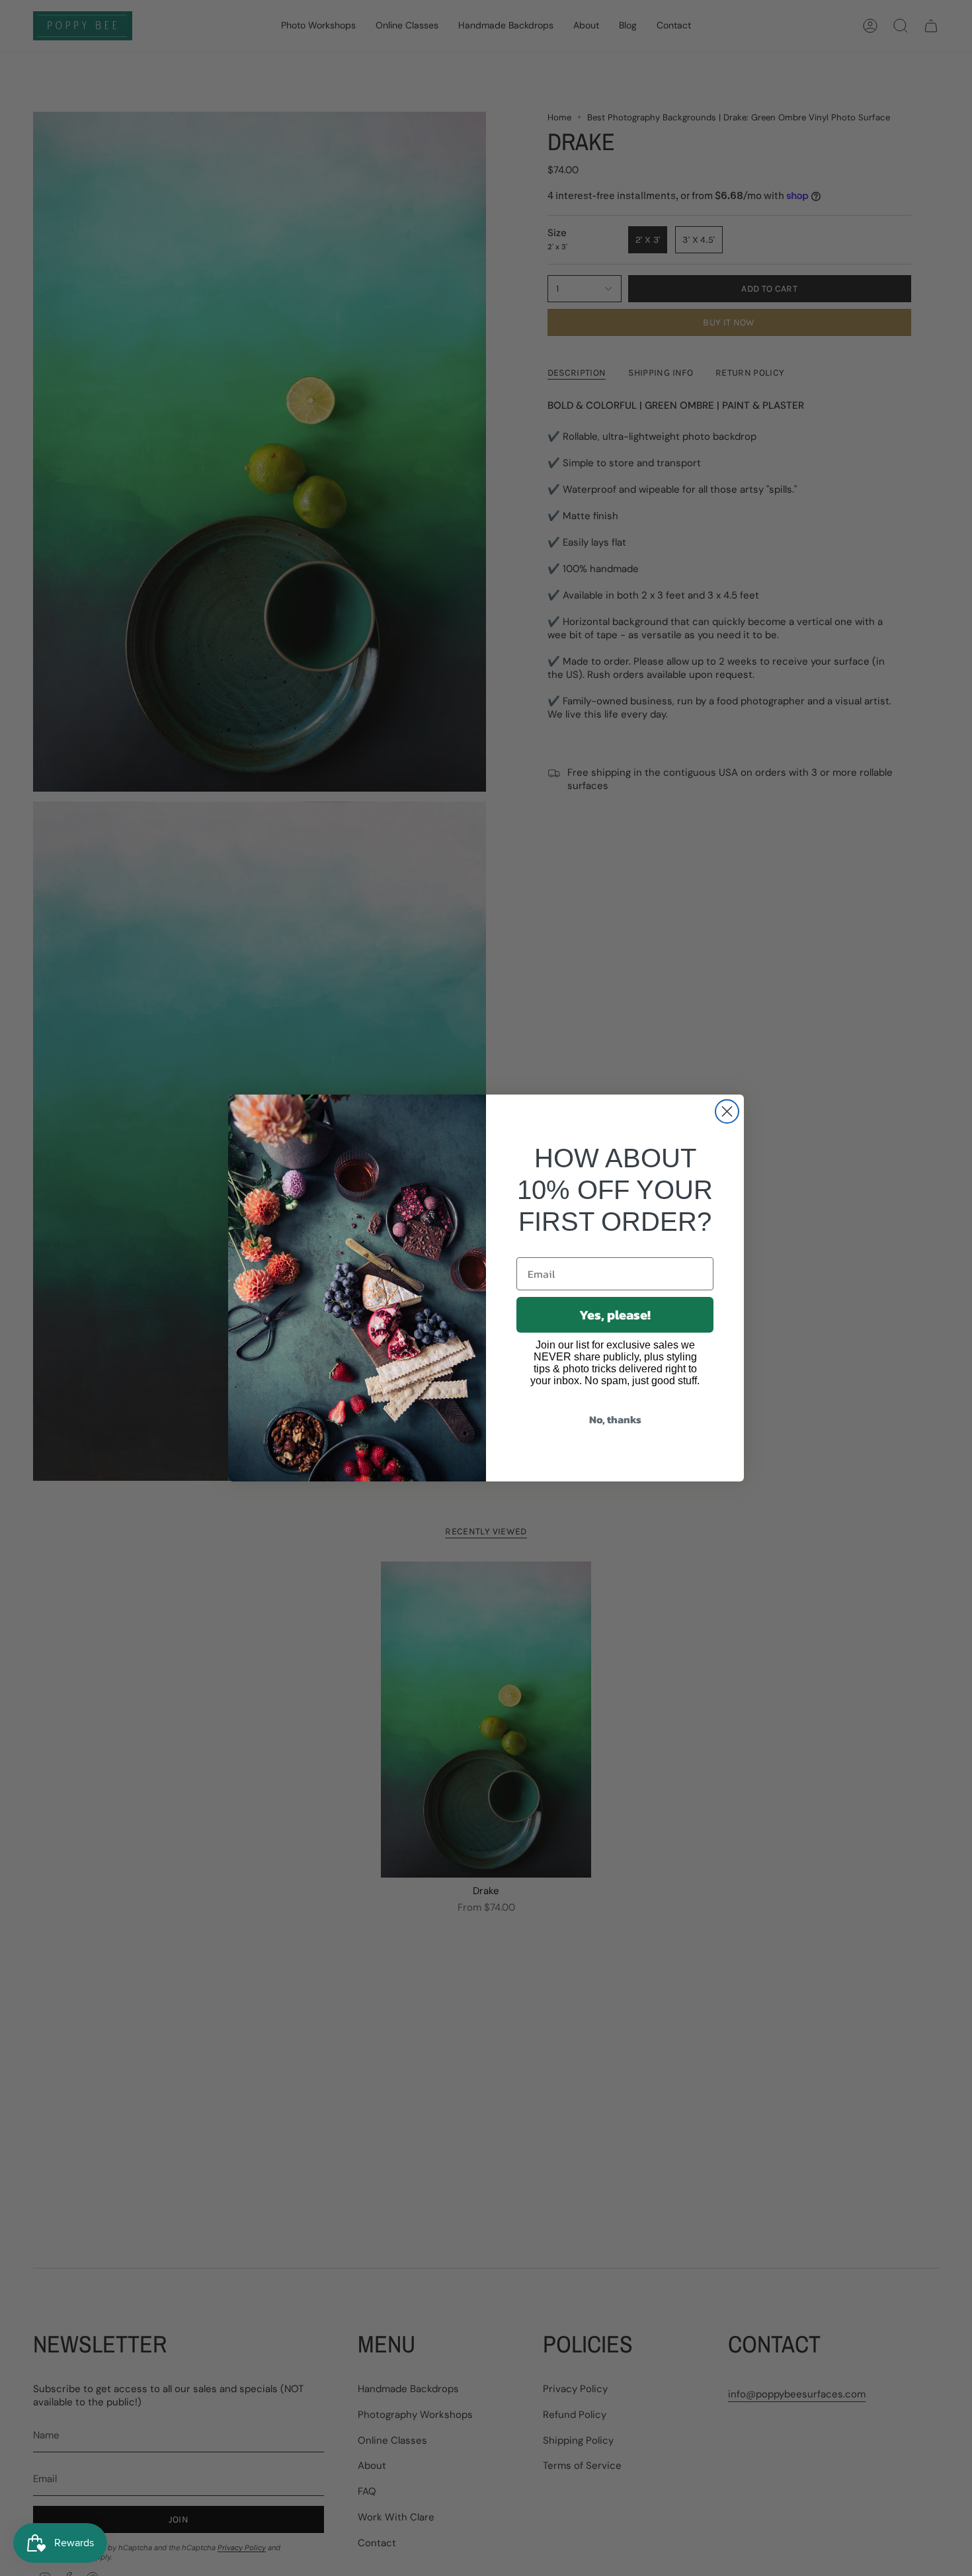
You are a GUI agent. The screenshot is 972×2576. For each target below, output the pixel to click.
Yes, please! (615, 1315)
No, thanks (615, 1419)
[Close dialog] (727, 1111)
